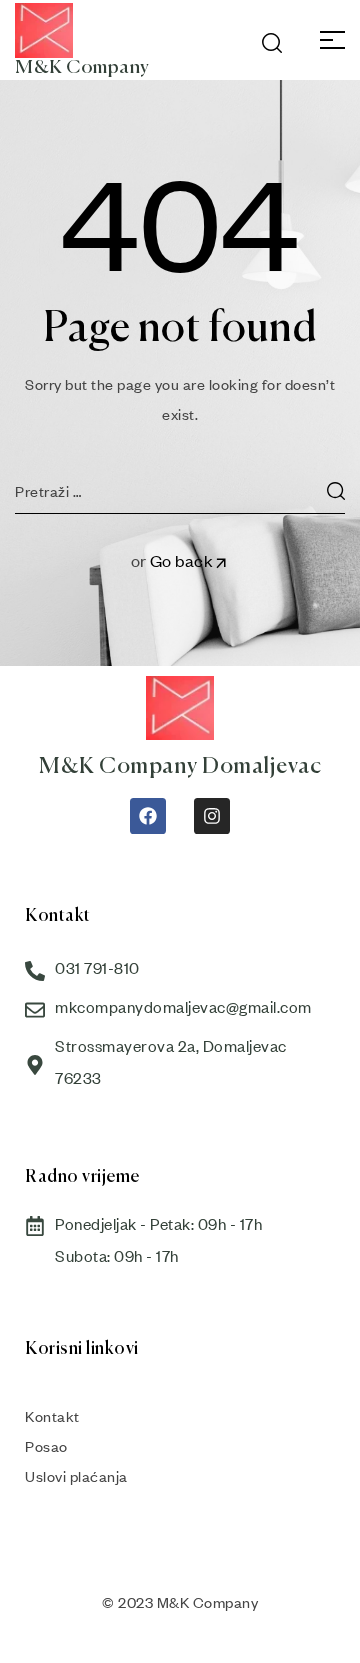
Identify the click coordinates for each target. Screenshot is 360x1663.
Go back (182, 560)
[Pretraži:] (180, 491)
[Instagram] (212, 816)
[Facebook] (148, 816)
